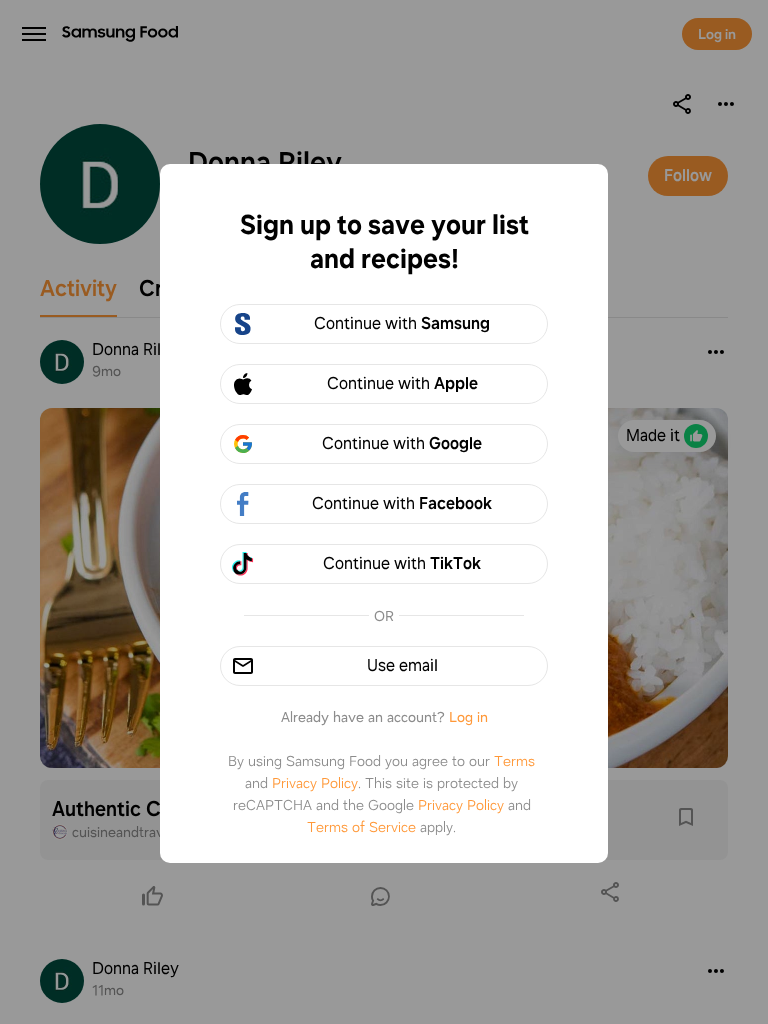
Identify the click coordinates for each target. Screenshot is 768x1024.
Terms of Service (361, 827)
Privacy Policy (315, 783)
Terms (514, 761)
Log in (468, 717)
